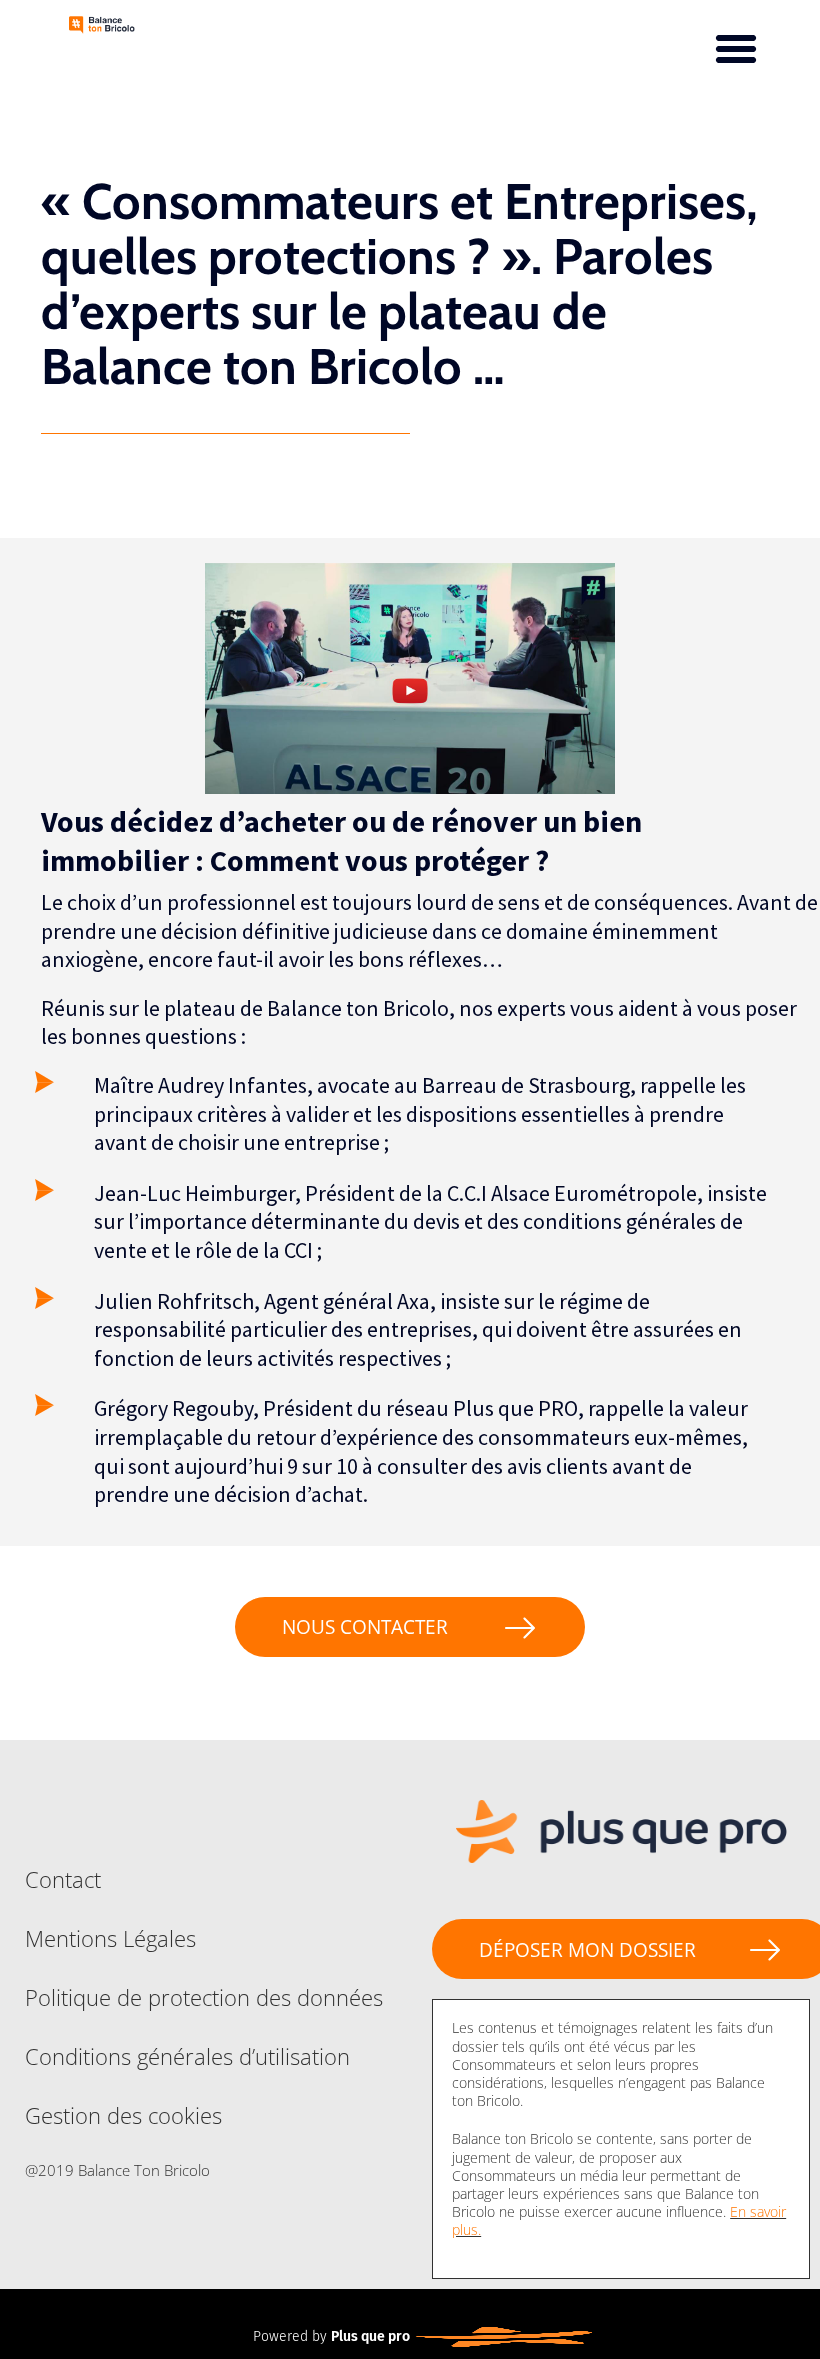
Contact (63, 1879)
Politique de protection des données (204, 1997)
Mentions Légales (110, 1938)
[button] (736, 49)
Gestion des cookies (123, 2115)
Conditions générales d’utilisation (187, 2056)
